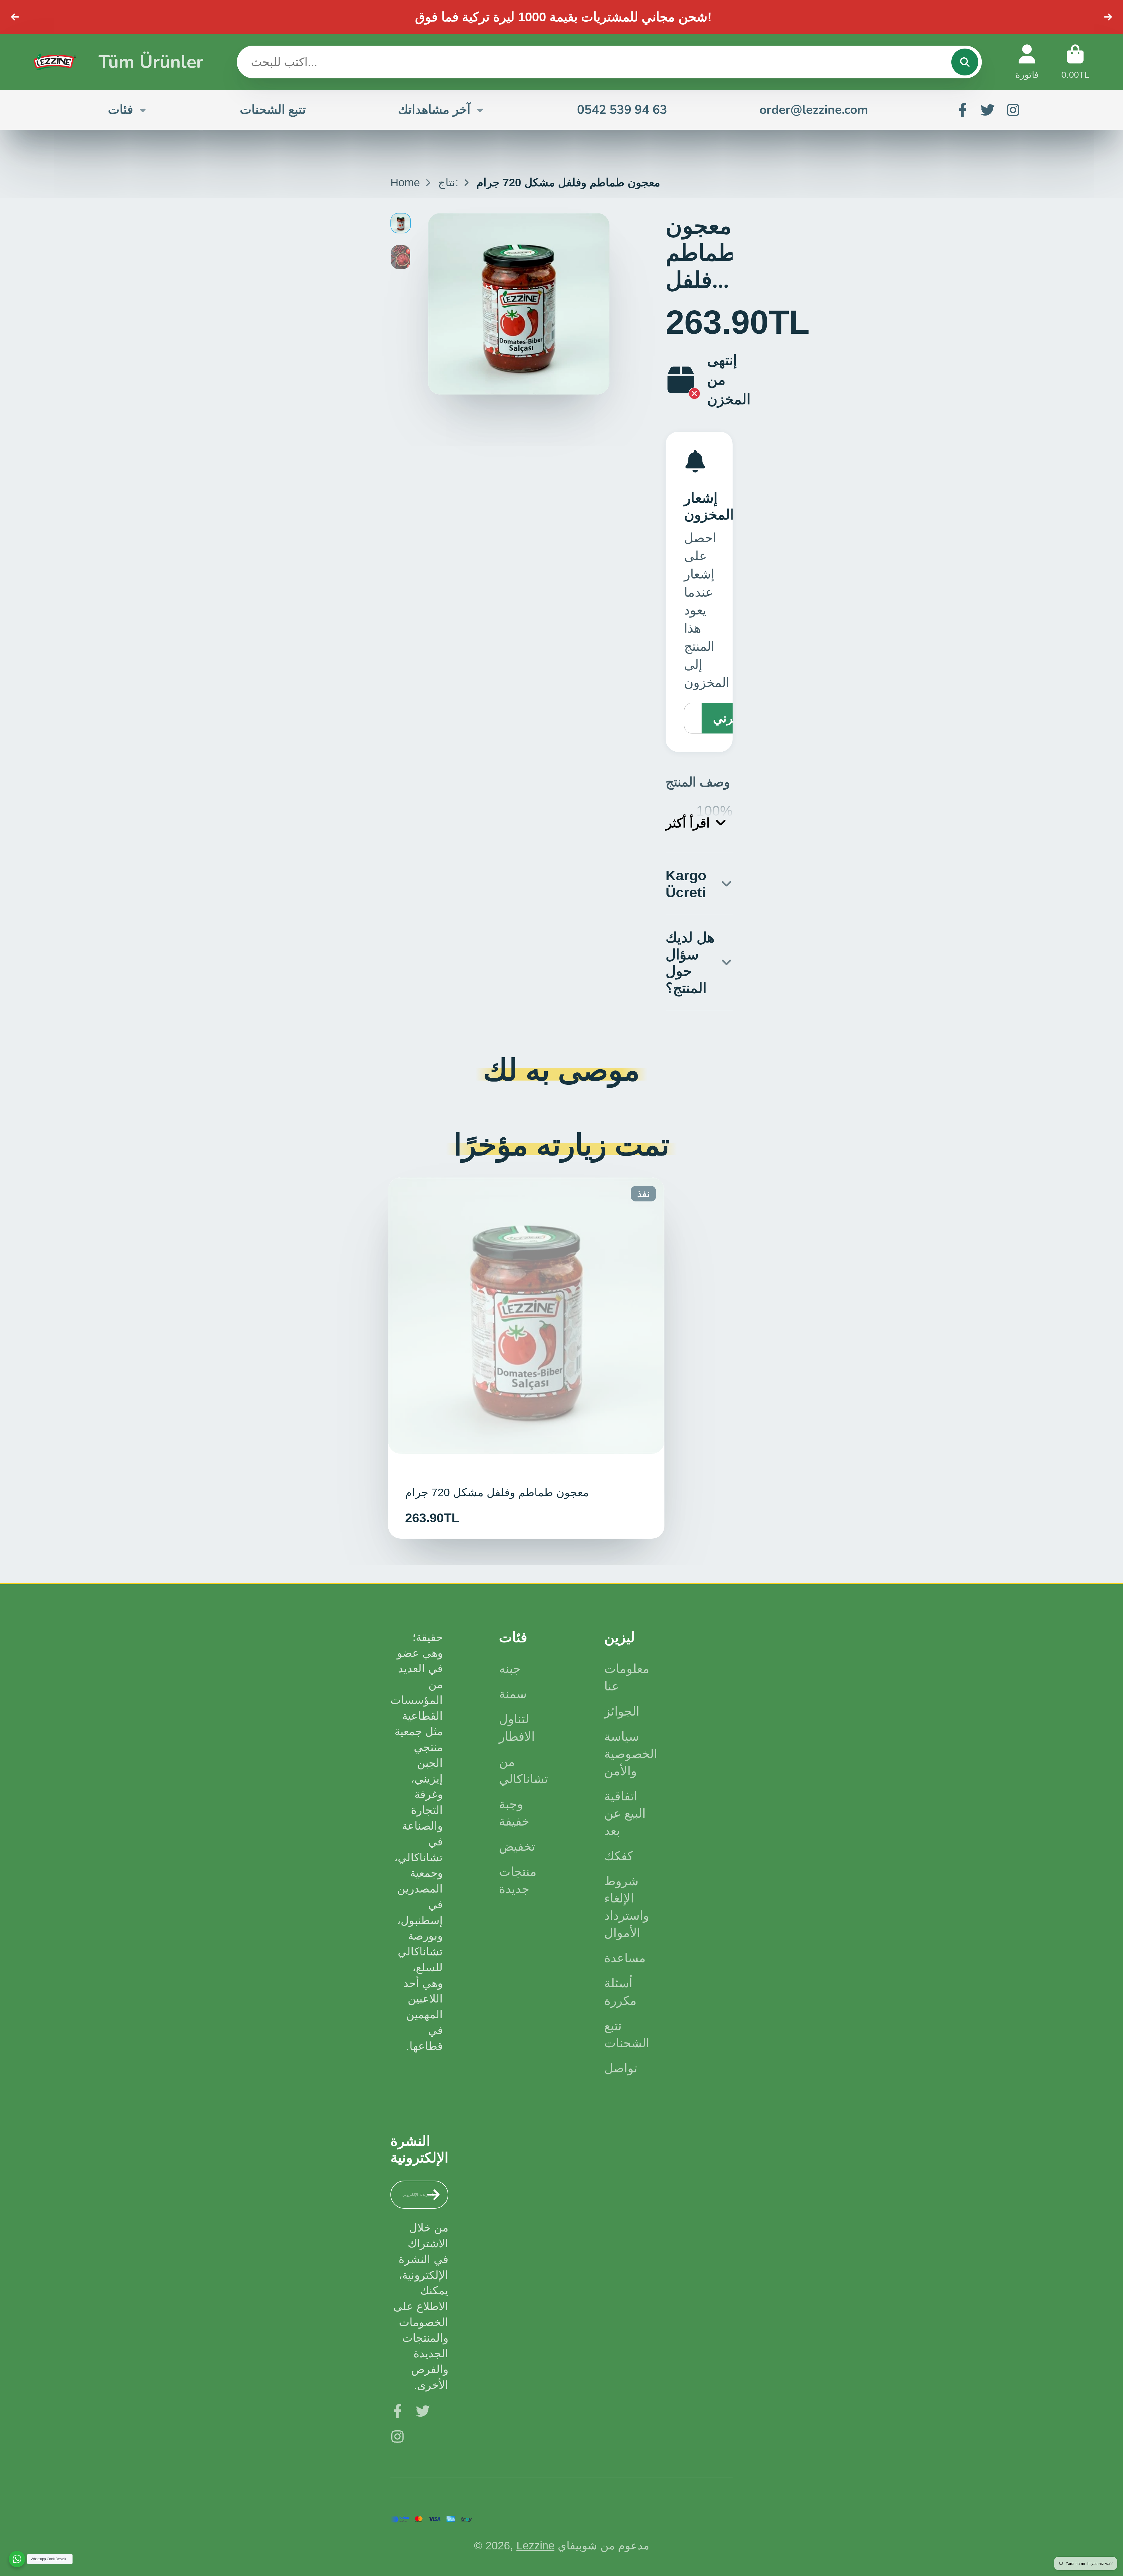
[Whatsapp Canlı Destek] (17, 2559)
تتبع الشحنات (273, 110)
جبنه (510, 1669)
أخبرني (731, 718)
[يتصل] (965, 62)
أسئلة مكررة (620, 1992)
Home (405, 182)
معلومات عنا (627, 1677)
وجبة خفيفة (514, 1813)
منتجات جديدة (518, 1880)
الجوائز (622, 1711)
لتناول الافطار (517, 1728)
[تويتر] (988, 110)
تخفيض (517, 1846)
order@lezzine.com (814, 110)
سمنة (513, 1694)
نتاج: (448, 182)
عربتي (1075, 62)
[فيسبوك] (962, 110)
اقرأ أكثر (688, 823)
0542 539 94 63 (622, 110)
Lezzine (535, 2545)
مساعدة (625, 1958)
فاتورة (1027, 62)
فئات (120, 110)
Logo (55, 62)
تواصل (621, 2068)
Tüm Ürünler (151, 62)
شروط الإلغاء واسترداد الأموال (627, 1907)
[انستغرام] (1013, 110)
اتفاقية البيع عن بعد (625, 1813)
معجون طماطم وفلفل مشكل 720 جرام (526, 1358)
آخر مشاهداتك (434, 110)
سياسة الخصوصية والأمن (631, 1754)
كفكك (619, 1856)
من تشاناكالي (523, 1770)
